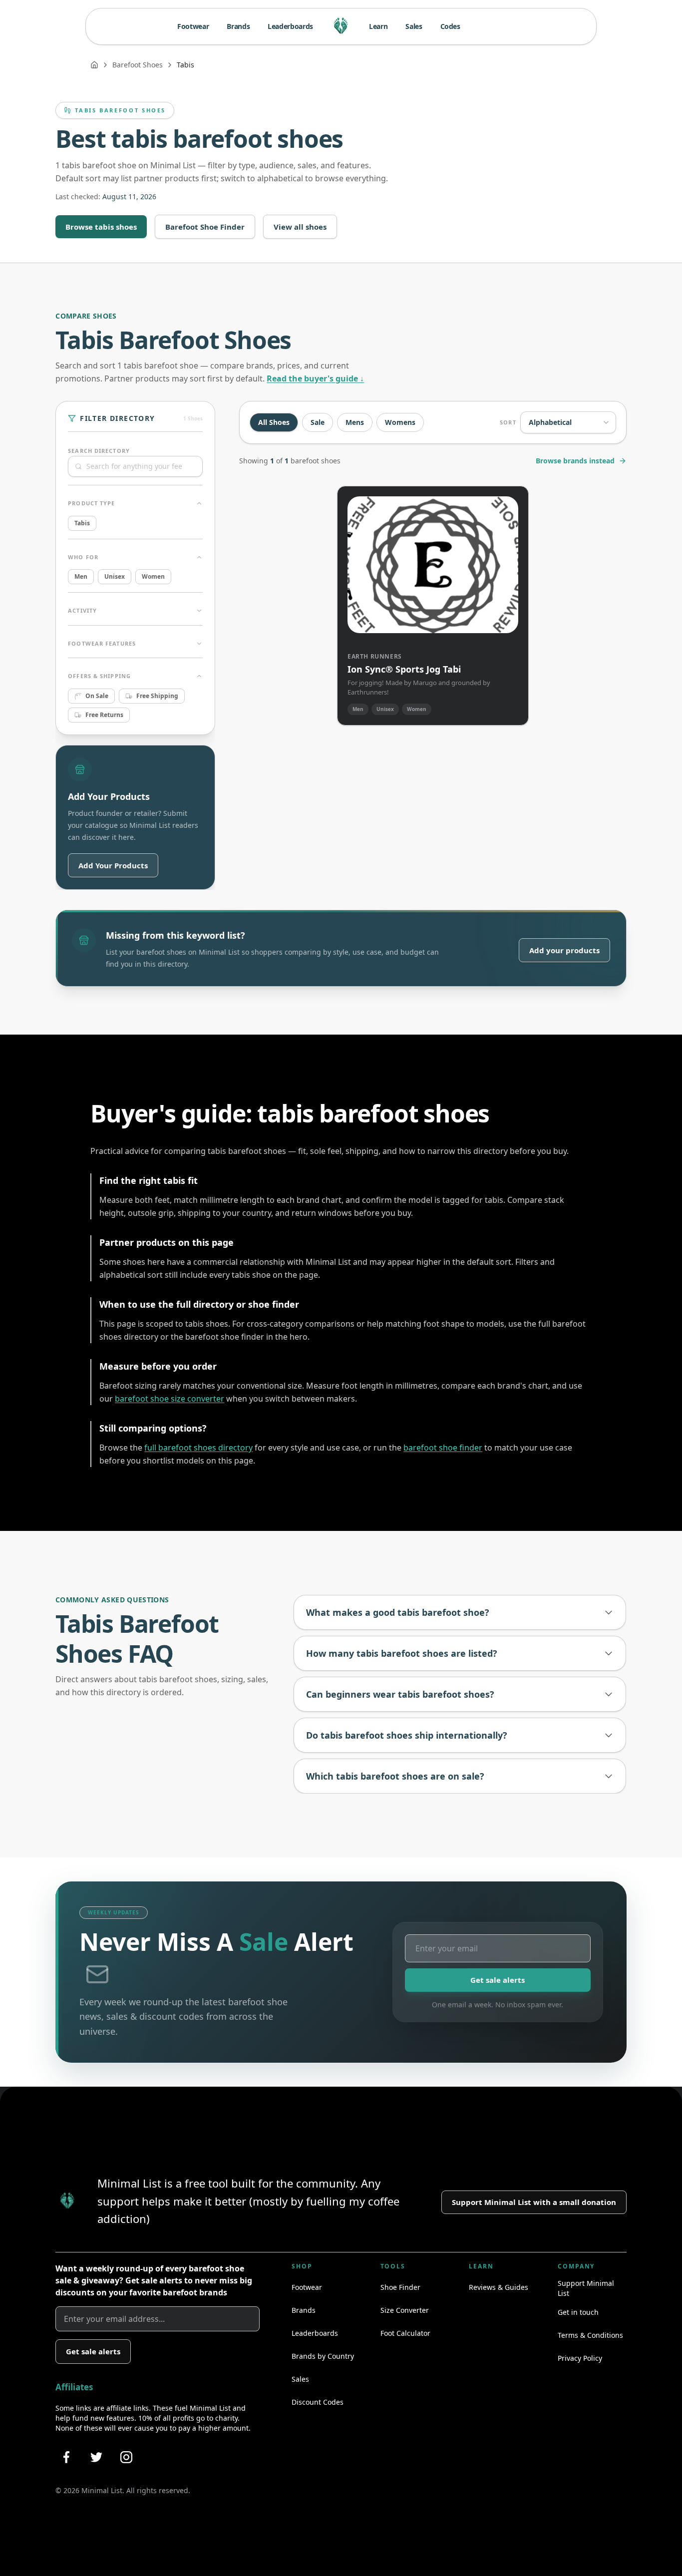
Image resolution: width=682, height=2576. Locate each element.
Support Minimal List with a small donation (534, 2202)
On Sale (97, 696)
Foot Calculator (405, 2333)
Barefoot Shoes (138, 65)
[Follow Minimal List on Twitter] (96, 2457)
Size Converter (405, 2310)
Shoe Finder (400, 2287)
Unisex (115, 576)
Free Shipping (157, 696)
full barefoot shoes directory (198, 1448)
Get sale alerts (498, 1980)
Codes (450, 26)
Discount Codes (318, 2402)
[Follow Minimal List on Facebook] (66, 2457)
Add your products (564, 950)
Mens (355, 422)
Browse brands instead (575, 461)
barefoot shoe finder (443, 1448)
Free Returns (104, 715)
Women (153, 576)
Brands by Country (323, 2356)
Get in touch (578, 2312)
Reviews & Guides (499, 2287)
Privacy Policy (580, 2358)
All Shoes (274, 422)
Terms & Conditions (590, 2335)
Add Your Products (113, 865)
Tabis (82, 523)
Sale (318, 422)
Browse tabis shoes (101, 227)
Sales (414, 26)
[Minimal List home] (341, 26)
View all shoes (300, 227)
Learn (378, 26)
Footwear (193, 26)
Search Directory (99, 451)
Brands (238, 26)
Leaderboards (290, 26)
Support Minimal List (586, 2288)
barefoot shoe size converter (170, 1399)
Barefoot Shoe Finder (205, 227)
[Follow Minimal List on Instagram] (126, 2457)
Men (81, 576)
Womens (400, 422)
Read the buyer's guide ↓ (315, 378)
